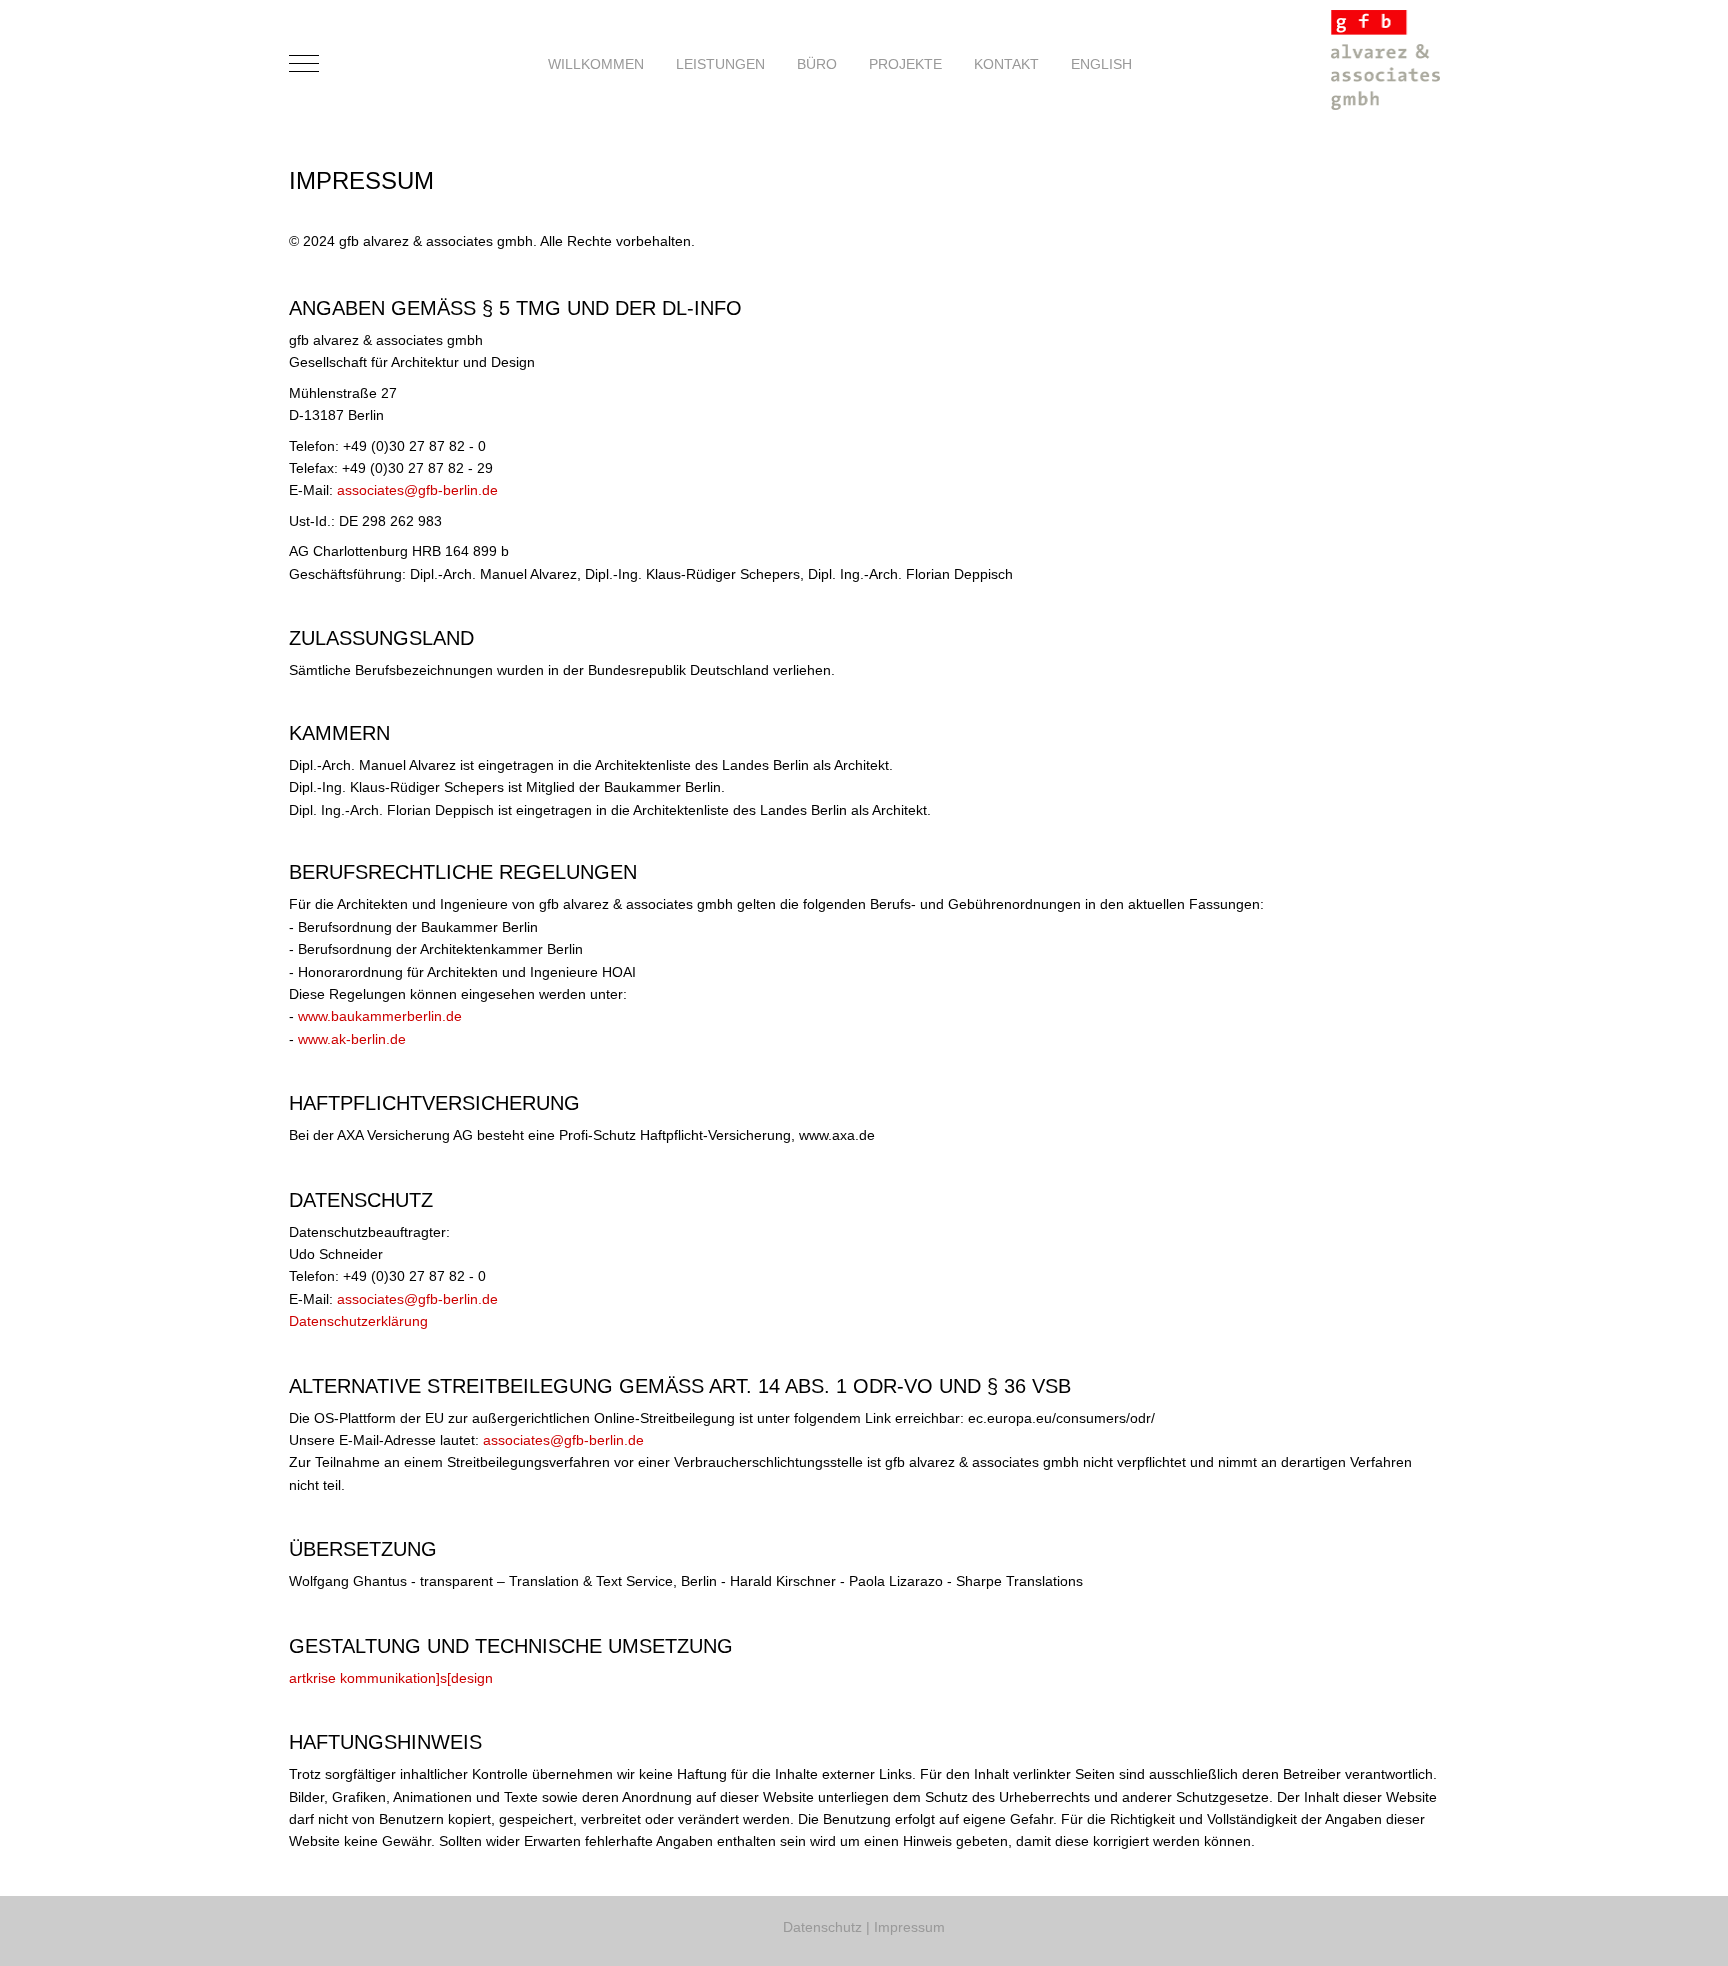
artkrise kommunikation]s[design (391, 1678)
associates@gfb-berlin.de (417, 490)
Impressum (909, 1927)
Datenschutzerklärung (358, 1321)
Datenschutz (822, 1927)
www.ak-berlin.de (352, 1039)
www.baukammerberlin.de (380, 1016)
